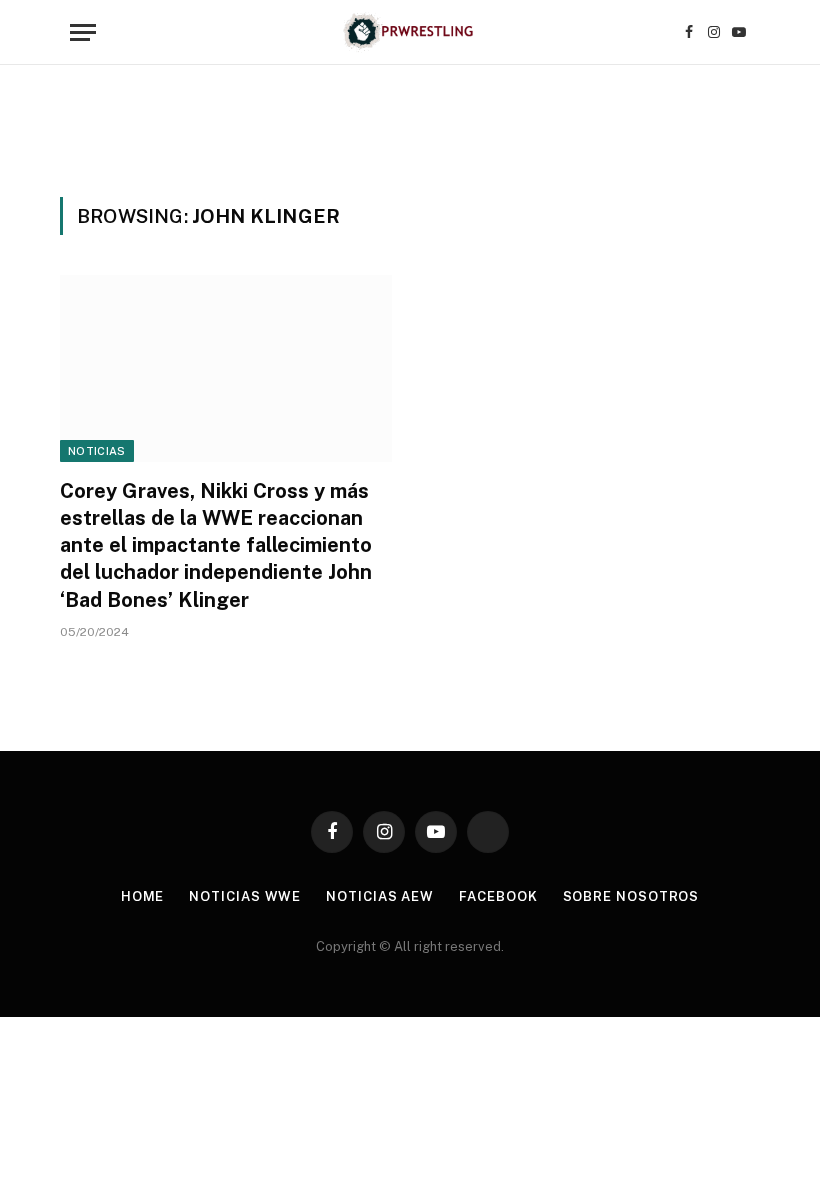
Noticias (97, 451)
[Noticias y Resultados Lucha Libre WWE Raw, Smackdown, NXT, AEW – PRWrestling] (409, 32)
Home (143, 896)
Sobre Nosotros (631, 896)
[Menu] (83, 32)
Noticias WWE (245, 896)
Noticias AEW (380, 896)
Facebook (498, 896)
